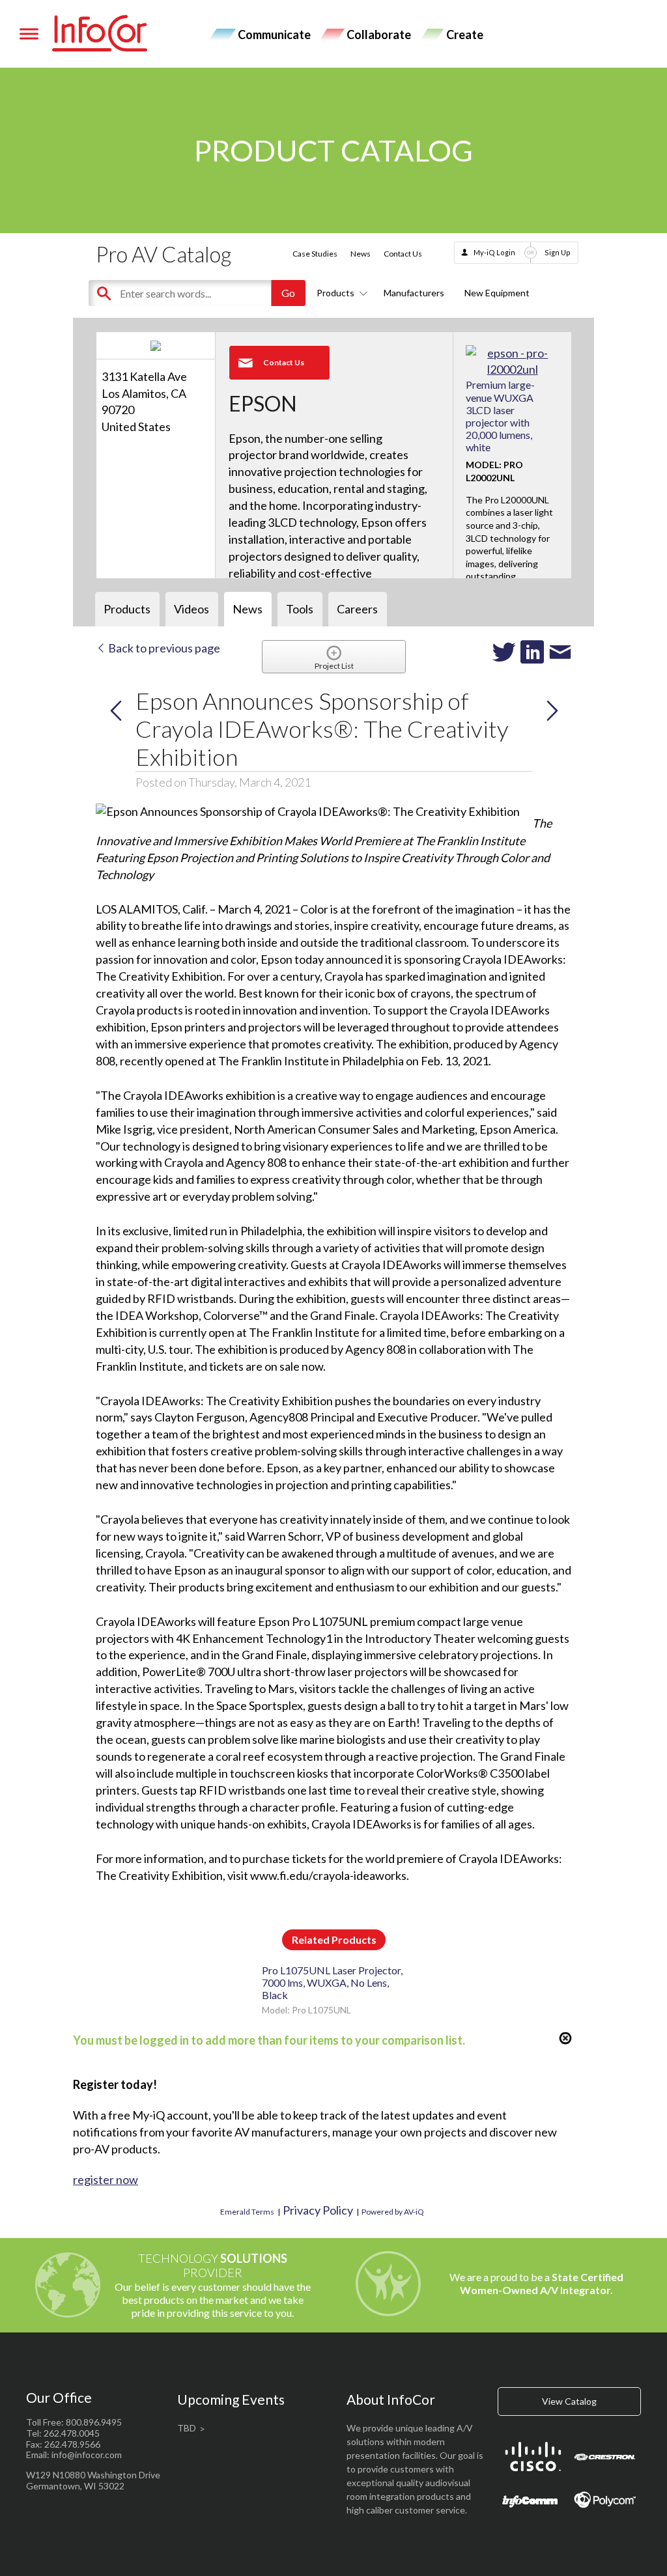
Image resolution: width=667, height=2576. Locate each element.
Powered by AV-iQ (393, 2212)
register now (106, 2179)
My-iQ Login (494, 252)
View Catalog (569, 2401)
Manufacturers (414, 293)
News (361, 254)
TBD (187, 2428)
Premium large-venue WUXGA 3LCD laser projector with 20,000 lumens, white (500, 416)
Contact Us (403, 254)
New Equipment (497, 293)
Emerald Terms (247, 2212)
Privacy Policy (318, 2210)
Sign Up (558, 252)
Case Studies (315, 254)
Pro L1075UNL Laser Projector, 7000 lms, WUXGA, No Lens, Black (332, 1982)
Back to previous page (163, 648)
